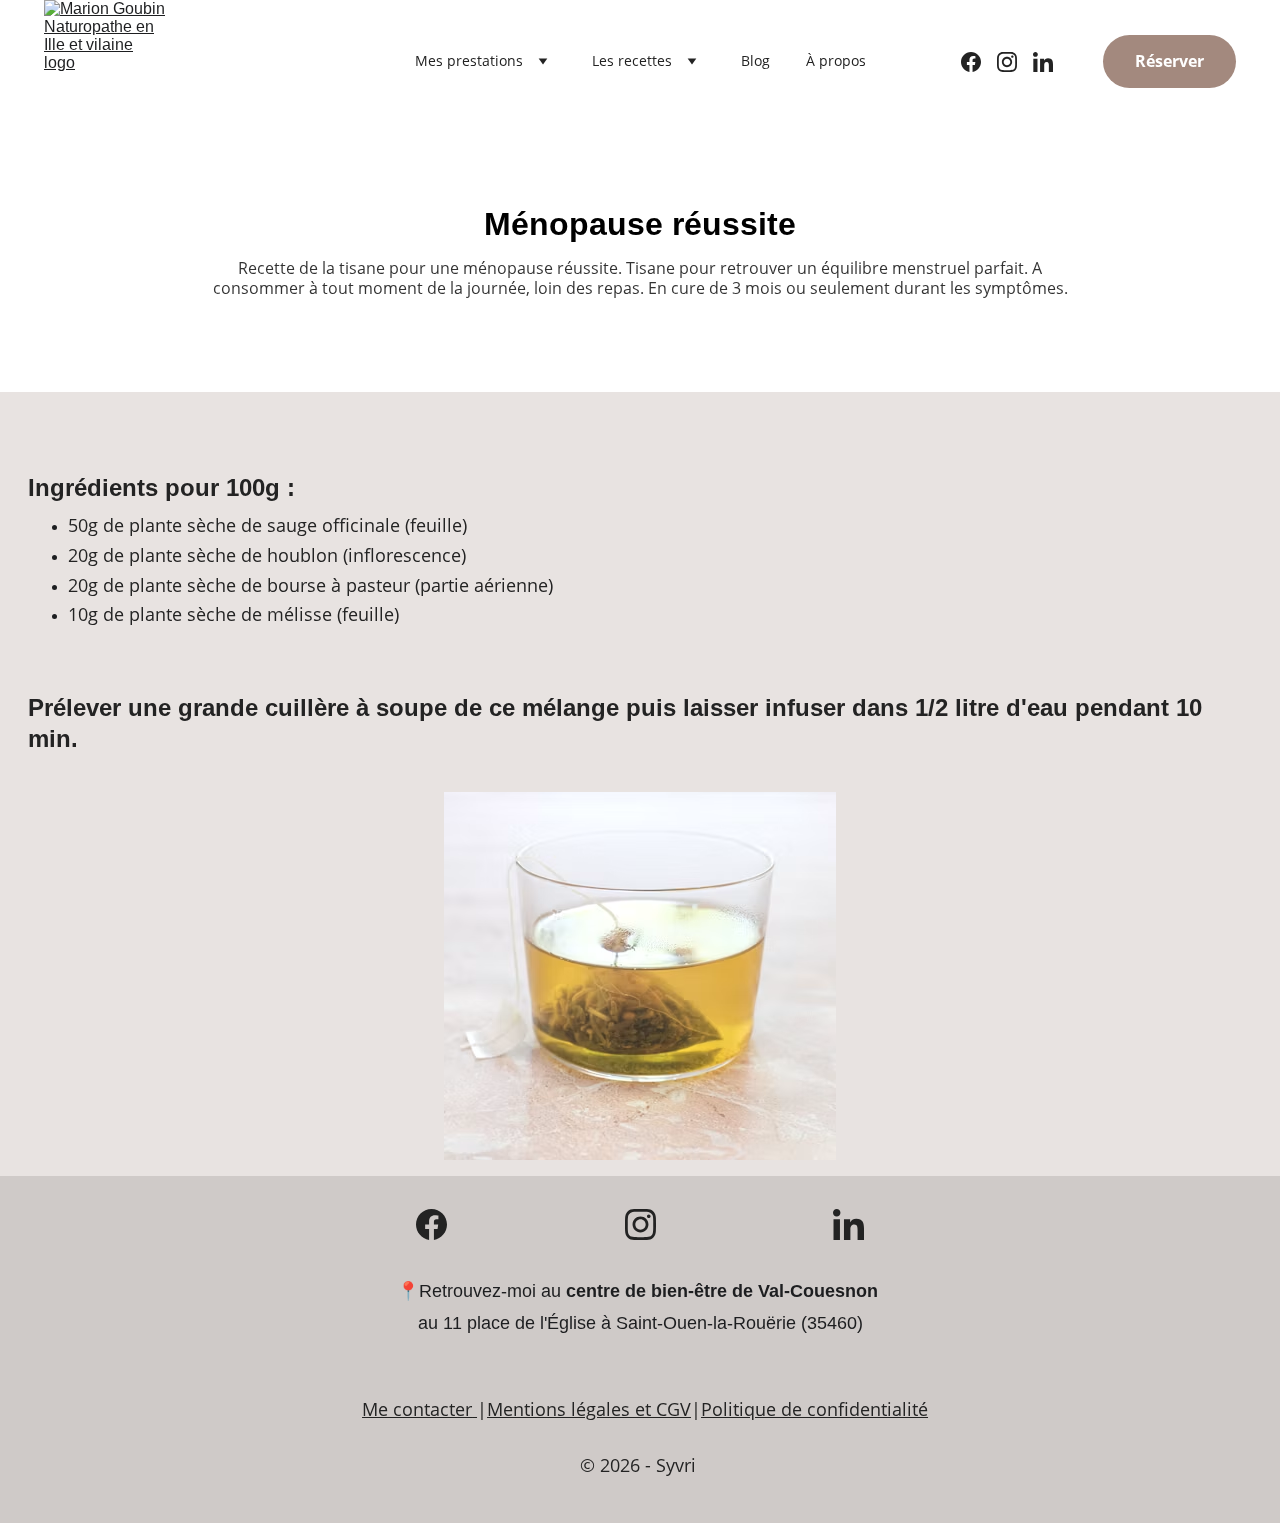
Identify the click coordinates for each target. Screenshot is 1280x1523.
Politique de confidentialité (814, 1409)
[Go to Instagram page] (1015, 62)
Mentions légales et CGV (589, 1409)
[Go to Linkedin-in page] (1043, 62)
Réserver (1169, 61)
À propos (836, 61)
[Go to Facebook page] (979, 62)
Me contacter (417, 1409)
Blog (755, 61)
